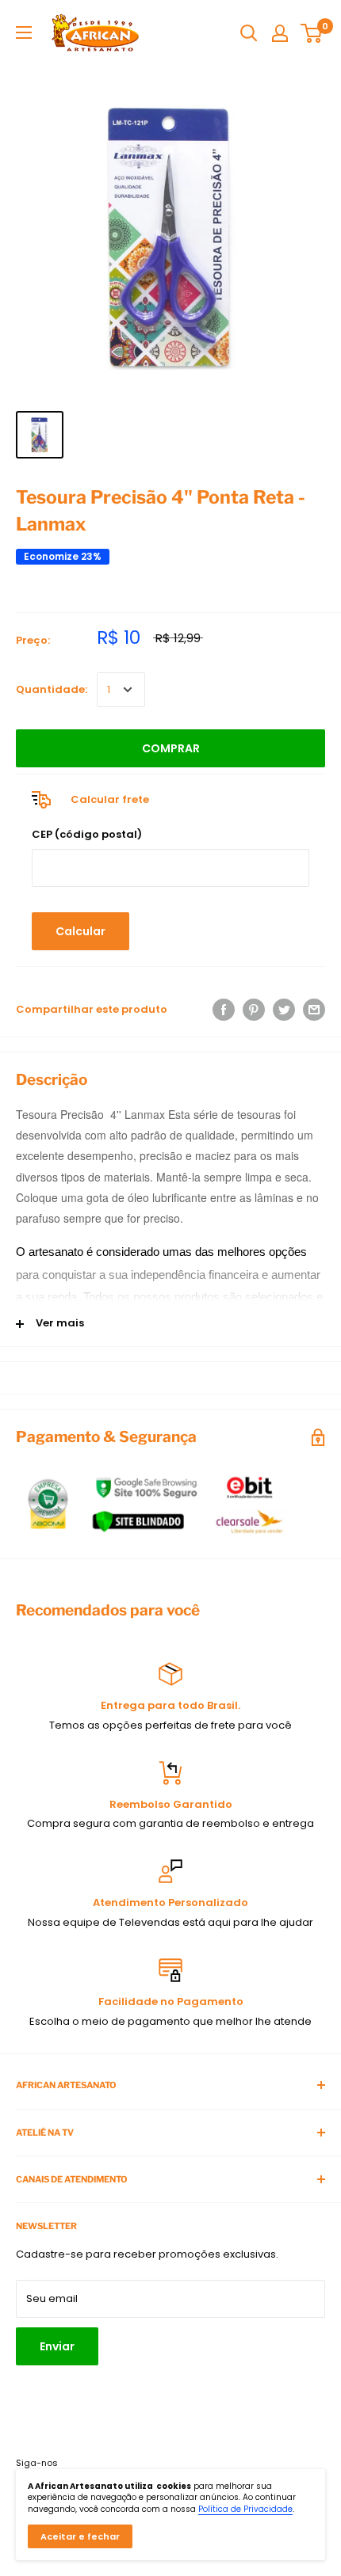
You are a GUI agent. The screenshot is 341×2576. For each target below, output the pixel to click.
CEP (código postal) (87, 834)
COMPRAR (171, 748)
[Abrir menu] (24, 32)
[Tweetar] (284, 1010)
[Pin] (254, 1010)
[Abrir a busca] (249, 33)
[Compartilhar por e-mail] (314, 1010)
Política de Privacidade (245, 2509)
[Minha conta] (280, 33)
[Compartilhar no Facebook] (224, 1010)
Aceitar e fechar (80, 2536)
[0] (312, 33)
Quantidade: (52, 689)
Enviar (57, 2346)
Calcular (80, 931)
